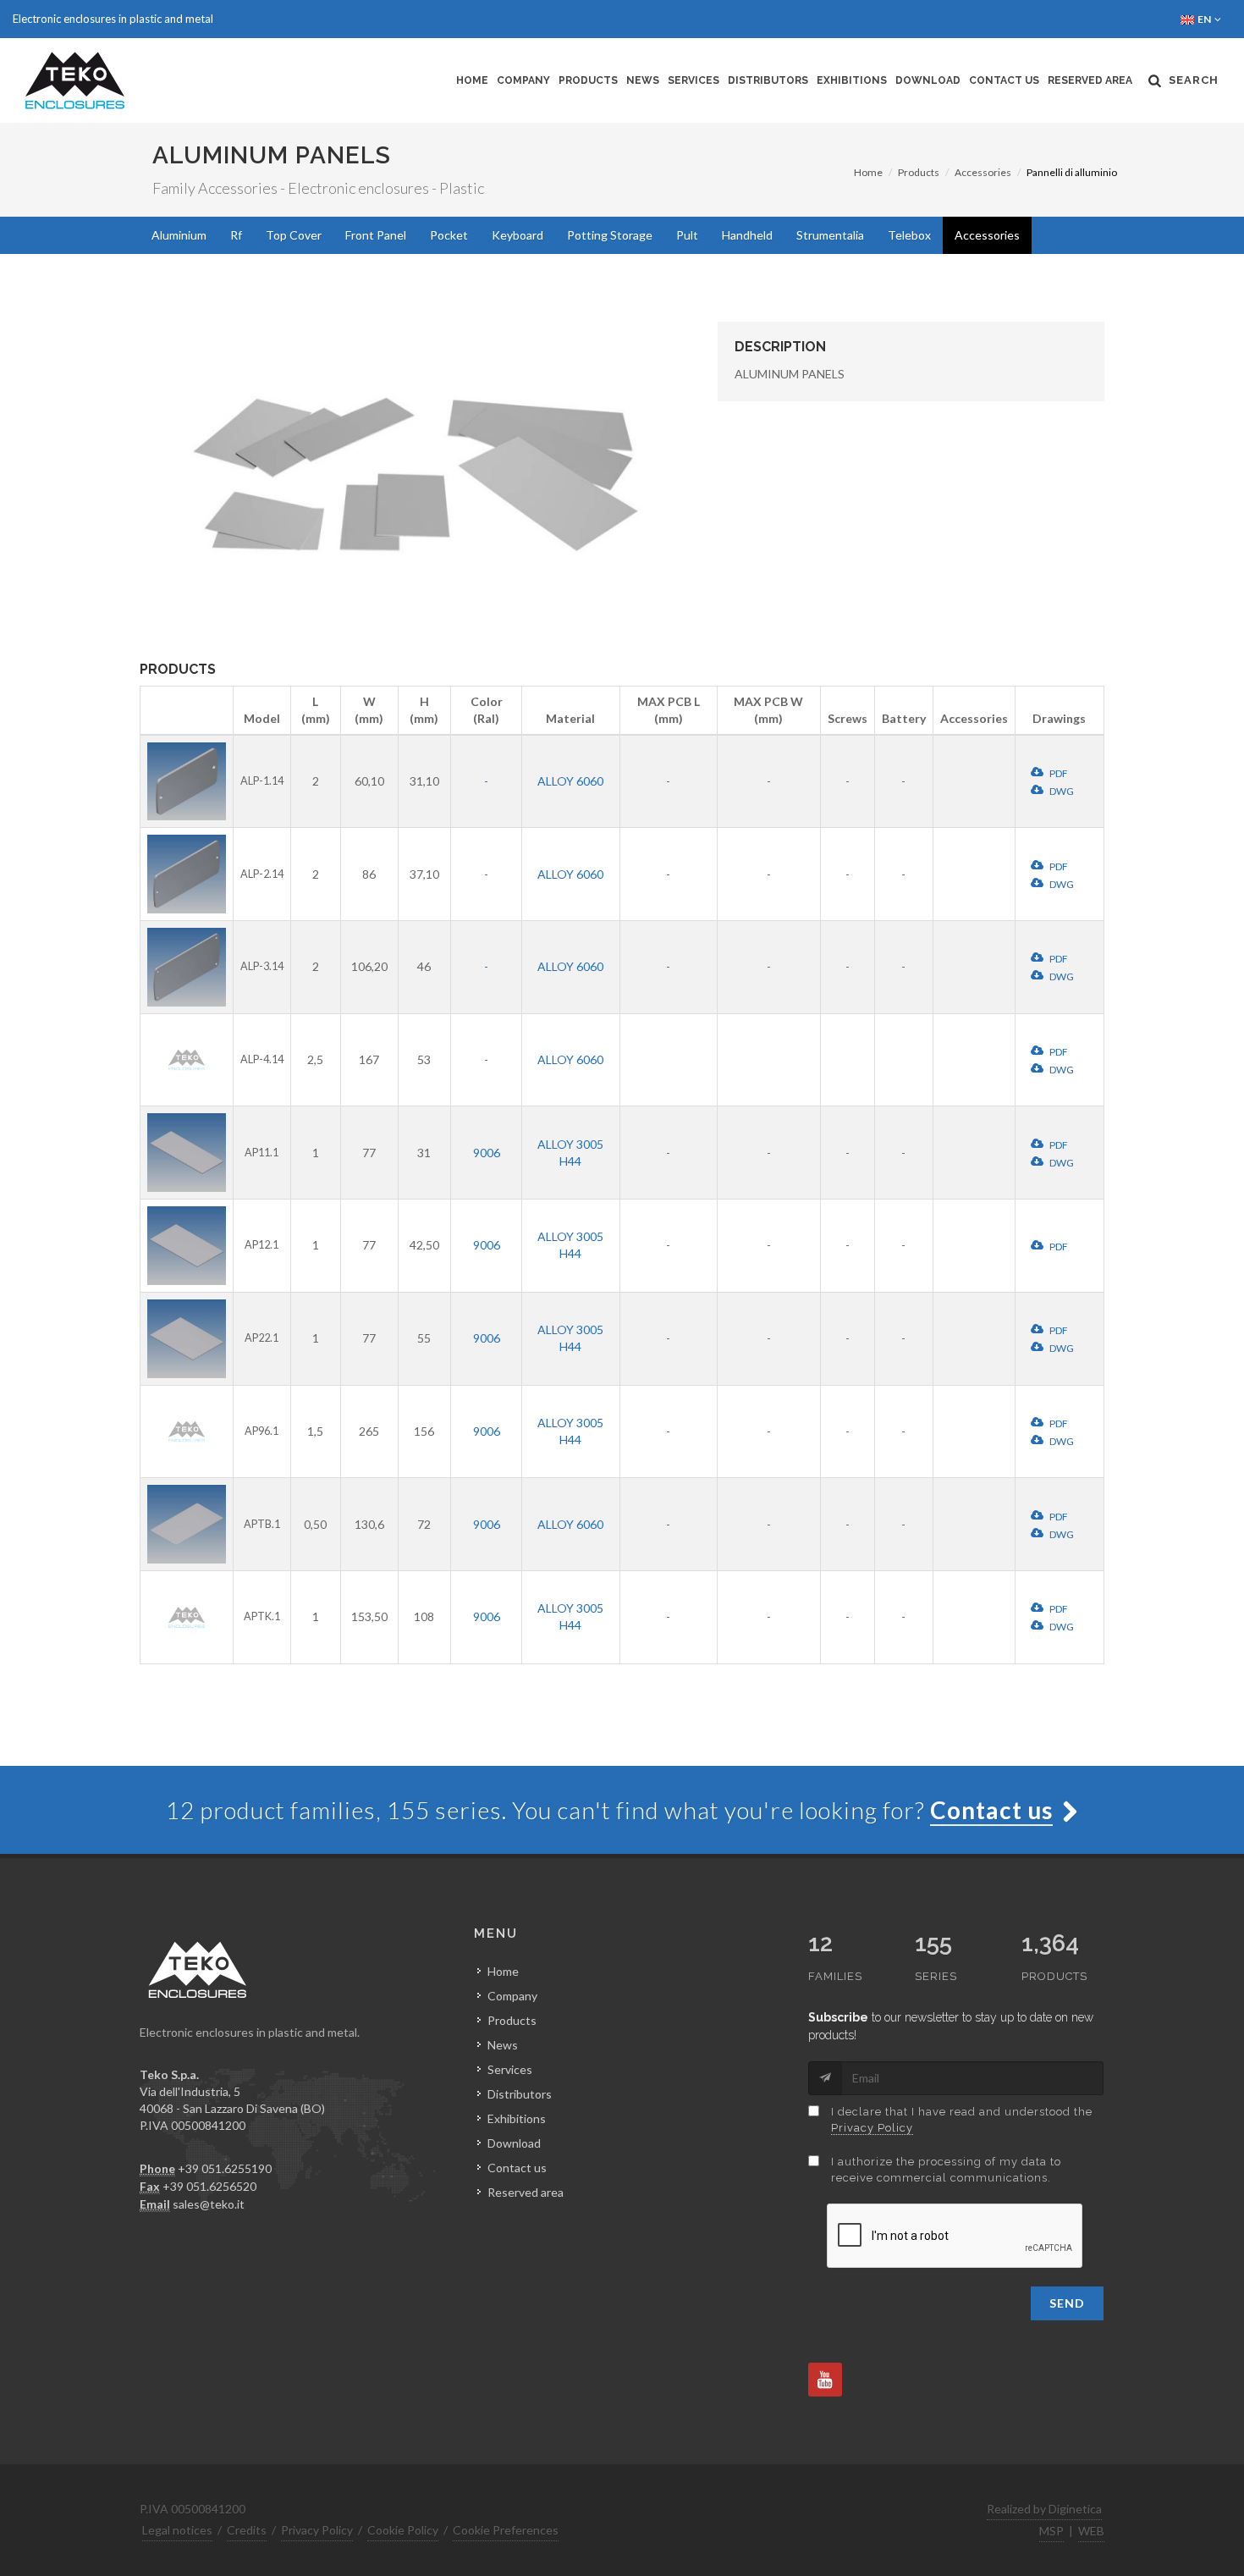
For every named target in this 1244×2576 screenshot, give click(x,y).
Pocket (449, 235)
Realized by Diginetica (1044, 2509)
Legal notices (177, 2530)
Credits (247, 2530)
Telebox (909, 235)
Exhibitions (852, 80)
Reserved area (1090, 80)
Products (588, 80)
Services (694, 80)
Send (1067, 2303)
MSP (1051, 2531)
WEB (1091, 2531)
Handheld (747, 235)
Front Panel (376, 235)
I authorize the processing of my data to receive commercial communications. (946, 2170)
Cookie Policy (403, 2530)
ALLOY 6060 (570, 781)
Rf (236, 235)
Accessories (983, 172)
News (643, 80)
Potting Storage (610, 235)
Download (928, 80)
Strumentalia (830, 235)
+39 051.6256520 (209, 2186)
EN (1205, 19)
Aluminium (179, 235)
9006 (487, 1153)
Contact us (1004, 80)
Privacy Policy (872, 2128)
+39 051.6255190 (225, 2168)
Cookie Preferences (506, 2530)
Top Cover (294, 235)
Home (472, 80)
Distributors (768, 80)
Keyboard (517, 235)
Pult (687, 235)
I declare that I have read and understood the (962, 2120)
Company (523, 80)
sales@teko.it (209, 2204)
